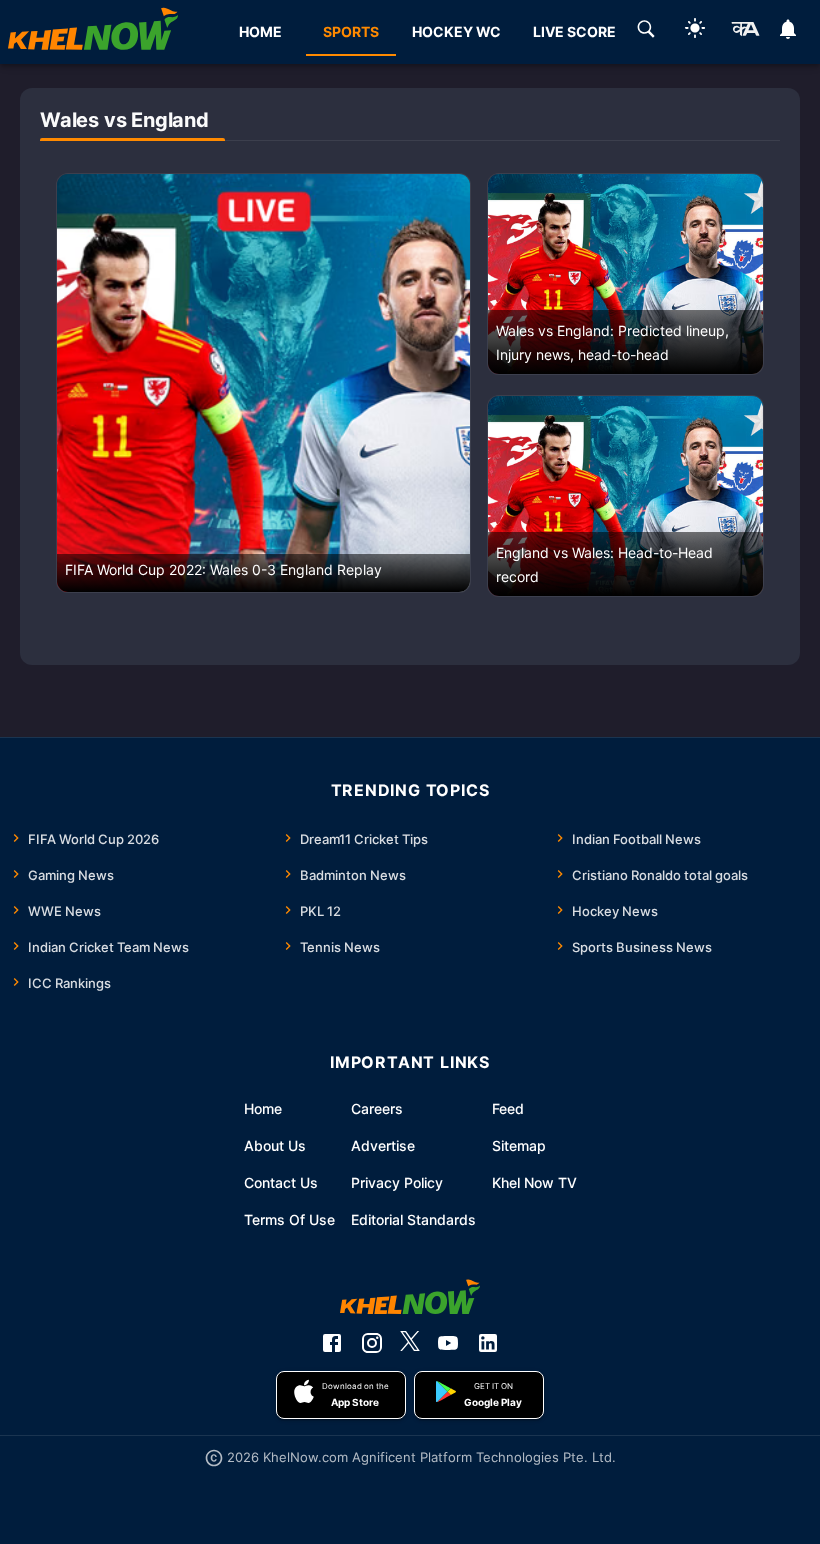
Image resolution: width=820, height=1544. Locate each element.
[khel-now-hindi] (745, 32)
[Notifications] (788, 32)
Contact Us (281, 1182)
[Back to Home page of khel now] (93, 32)
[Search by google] (646, 32)
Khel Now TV (534, 1182)
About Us (275, 1145)
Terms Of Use (289, 1219)
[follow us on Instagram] (372, 1343)
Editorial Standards (413, 1219)
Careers (377, 1108)
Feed (508, 1108)
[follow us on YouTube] (448, 1343)
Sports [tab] (351, 31)
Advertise (383, 1145)
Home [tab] (260, 31)
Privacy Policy (397, 1182)
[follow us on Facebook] (332, 1343)
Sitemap (519, 1145)
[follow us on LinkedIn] (488, 1343)
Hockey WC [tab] (456, 31)
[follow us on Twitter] (410, 1343)
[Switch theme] (695, 31)
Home (263, 1108)
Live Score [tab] (574, 31)
